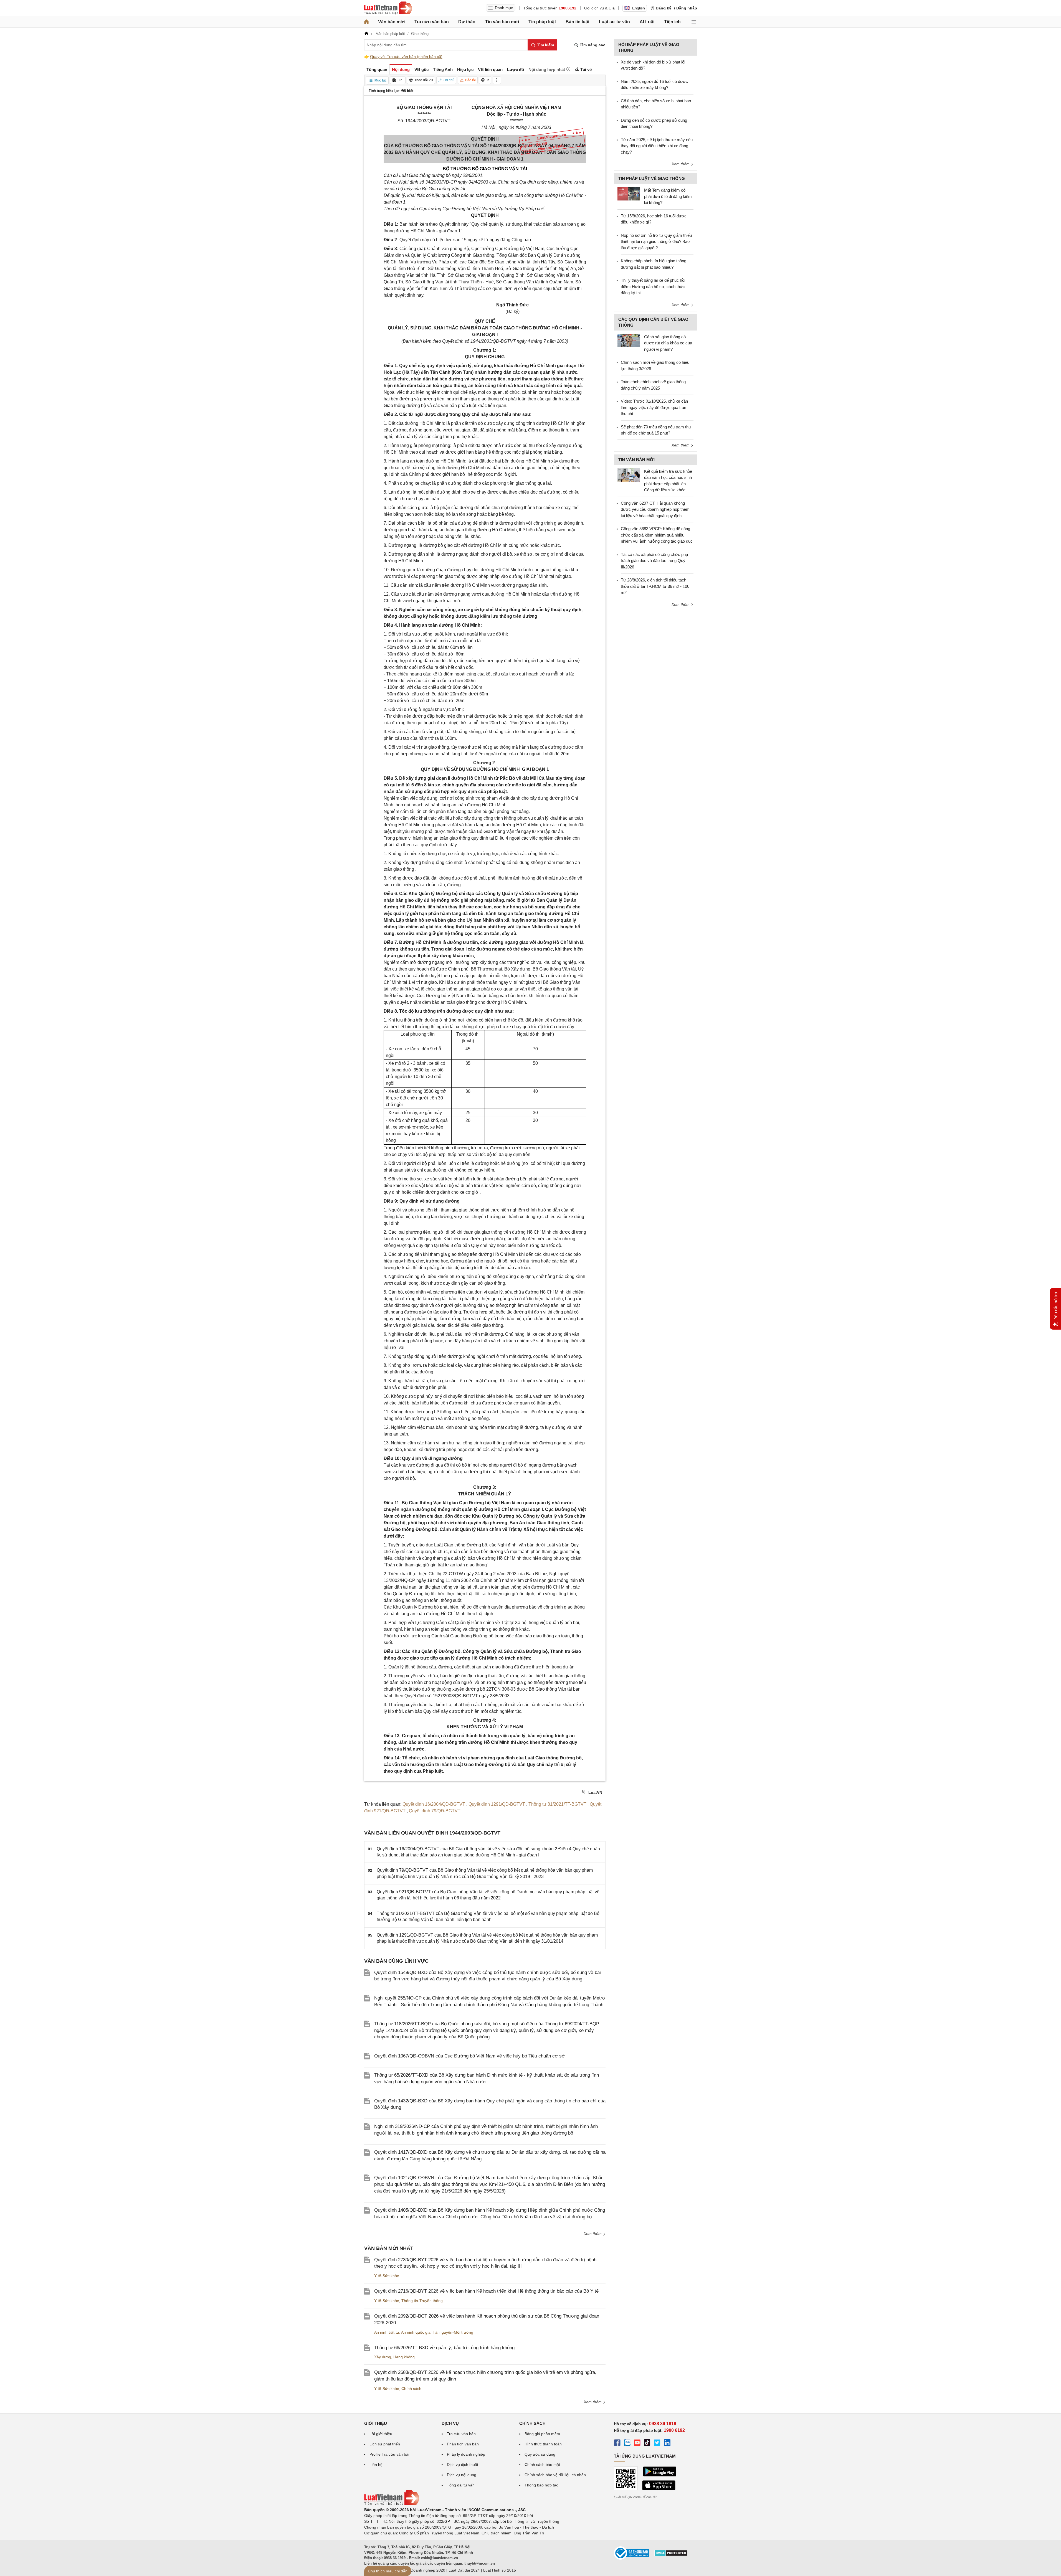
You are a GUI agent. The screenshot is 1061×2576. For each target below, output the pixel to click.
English (639, 8)
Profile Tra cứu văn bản (390, 2454)
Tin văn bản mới (502, 22)
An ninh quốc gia (416, 2332)
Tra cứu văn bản (432, 22)
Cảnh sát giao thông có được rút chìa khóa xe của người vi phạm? (668, 343)
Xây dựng (383, 2357)
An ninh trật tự (387, 2332)
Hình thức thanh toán (543, 2444)
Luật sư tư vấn (614, 22)
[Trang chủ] (366, 22)
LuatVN (595, 1792)
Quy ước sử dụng (540, 2454)
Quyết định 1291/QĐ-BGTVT (497, 1804)
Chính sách (411, 2389)
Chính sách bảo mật (542, 2465)
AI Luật (647, 22)
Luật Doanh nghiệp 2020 (423, 2570)
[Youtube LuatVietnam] (637, 2443)
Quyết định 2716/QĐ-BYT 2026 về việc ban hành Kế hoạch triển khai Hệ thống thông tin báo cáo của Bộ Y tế (486, 2291)
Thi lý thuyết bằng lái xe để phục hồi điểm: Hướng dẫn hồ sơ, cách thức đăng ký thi (653, 286)
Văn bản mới (391, 22)
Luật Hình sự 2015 (500, 2570)
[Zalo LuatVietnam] (627, 2443)
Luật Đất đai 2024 (464, 2570)
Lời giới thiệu (381, 2434)
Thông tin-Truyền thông (422, 2301)
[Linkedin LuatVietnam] (667, 2443)
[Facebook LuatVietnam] (617, 2443)
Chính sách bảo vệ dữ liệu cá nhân (555, 2475)
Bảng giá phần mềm (542, 2434)
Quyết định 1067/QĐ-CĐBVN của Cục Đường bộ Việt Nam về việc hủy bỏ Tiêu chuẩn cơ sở (469, 2056)
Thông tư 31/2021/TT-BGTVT (558, 1804)
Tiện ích (672, 22)
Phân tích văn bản (463, 2444)
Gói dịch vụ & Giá (599, 8)
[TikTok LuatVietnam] (647, 2443)
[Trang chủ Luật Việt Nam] (388, 8)
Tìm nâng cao (592, 45)
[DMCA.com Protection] (671, 2555)
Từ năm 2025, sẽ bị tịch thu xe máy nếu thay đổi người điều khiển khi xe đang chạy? (657, 146)
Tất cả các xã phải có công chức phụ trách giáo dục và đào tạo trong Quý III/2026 (654, 561)
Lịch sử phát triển (385, 2444)
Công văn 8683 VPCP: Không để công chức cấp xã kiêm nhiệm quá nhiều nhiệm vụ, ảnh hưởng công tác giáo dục (657, 535)
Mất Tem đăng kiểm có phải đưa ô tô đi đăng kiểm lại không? (668, 196)
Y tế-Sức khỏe (387, 2276)
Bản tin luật (578, 22)
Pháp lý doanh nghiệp (466, 2454)
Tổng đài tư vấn (461, 2485)
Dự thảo (467, 22)
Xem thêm (593, 2234)
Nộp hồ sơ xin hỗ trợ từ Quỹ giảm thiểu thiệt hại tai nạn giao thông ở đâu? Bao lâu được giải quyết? (656, 242)
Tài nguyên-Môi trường (453, 2332)
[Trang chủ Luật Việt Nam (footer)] (392, 2504)
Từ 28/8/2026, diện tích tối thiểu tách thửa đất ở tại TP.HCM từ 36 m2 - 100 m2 (655, 586)
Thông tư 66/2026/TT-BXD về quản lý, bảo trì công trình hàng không (444, 2348)
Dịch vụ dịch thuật (463, 2465)
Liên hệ (376, 2465)
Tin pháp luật (542, 22)
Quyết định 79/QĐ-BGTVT (435, 1811)
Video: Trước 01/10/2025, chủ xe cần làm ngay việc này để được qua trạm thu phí (654, 407)
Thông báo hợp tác (541, 2485)
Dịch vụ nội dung (462, 2475)
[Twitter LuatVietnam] (657, 2443)
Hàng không (404, 2357)
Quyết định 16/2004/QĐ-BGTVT (434, 1804)
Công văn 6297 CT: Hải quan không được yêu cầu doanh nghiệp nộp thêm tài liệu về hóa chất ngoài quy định (655, 509)
